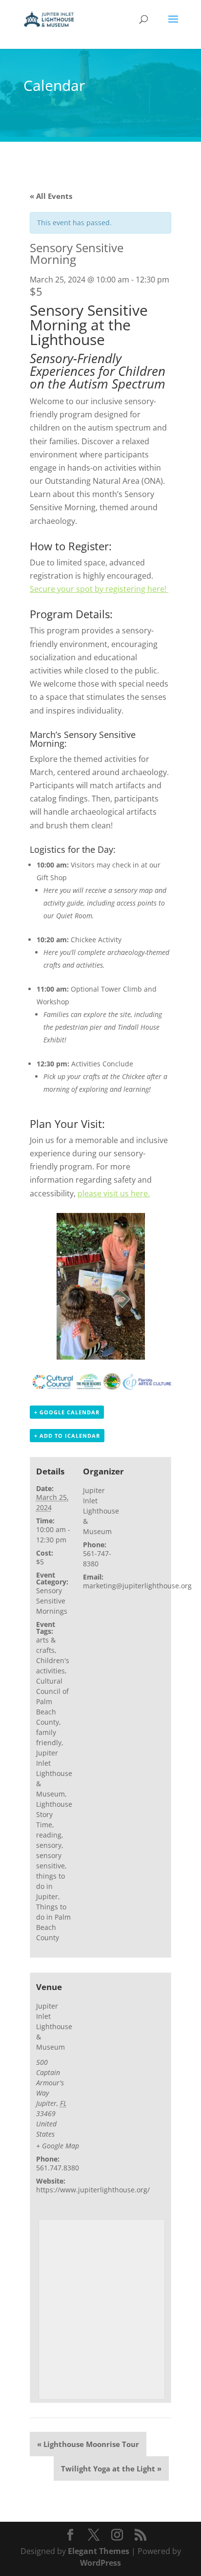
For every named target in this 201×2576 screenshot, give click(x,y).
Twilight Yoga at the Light (111, 2468)
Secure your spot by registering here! (99, 589)
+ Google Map (58, 2146)
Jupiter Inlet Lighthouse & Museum (54, 1773)
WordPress (100, 2562)
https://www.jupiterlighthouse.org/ (93, 2190)
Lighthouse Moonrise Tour (88, 2444)
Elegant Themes (99, 2551)
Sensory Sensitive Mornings (52, 1601)
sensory (49, 1845)
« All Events (51, 196)
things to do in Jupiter (50, 1886)
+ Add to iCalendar (67, 1436)
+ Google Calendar (67, 1412)
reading (49, 1835)
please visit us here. (114, 1193)
